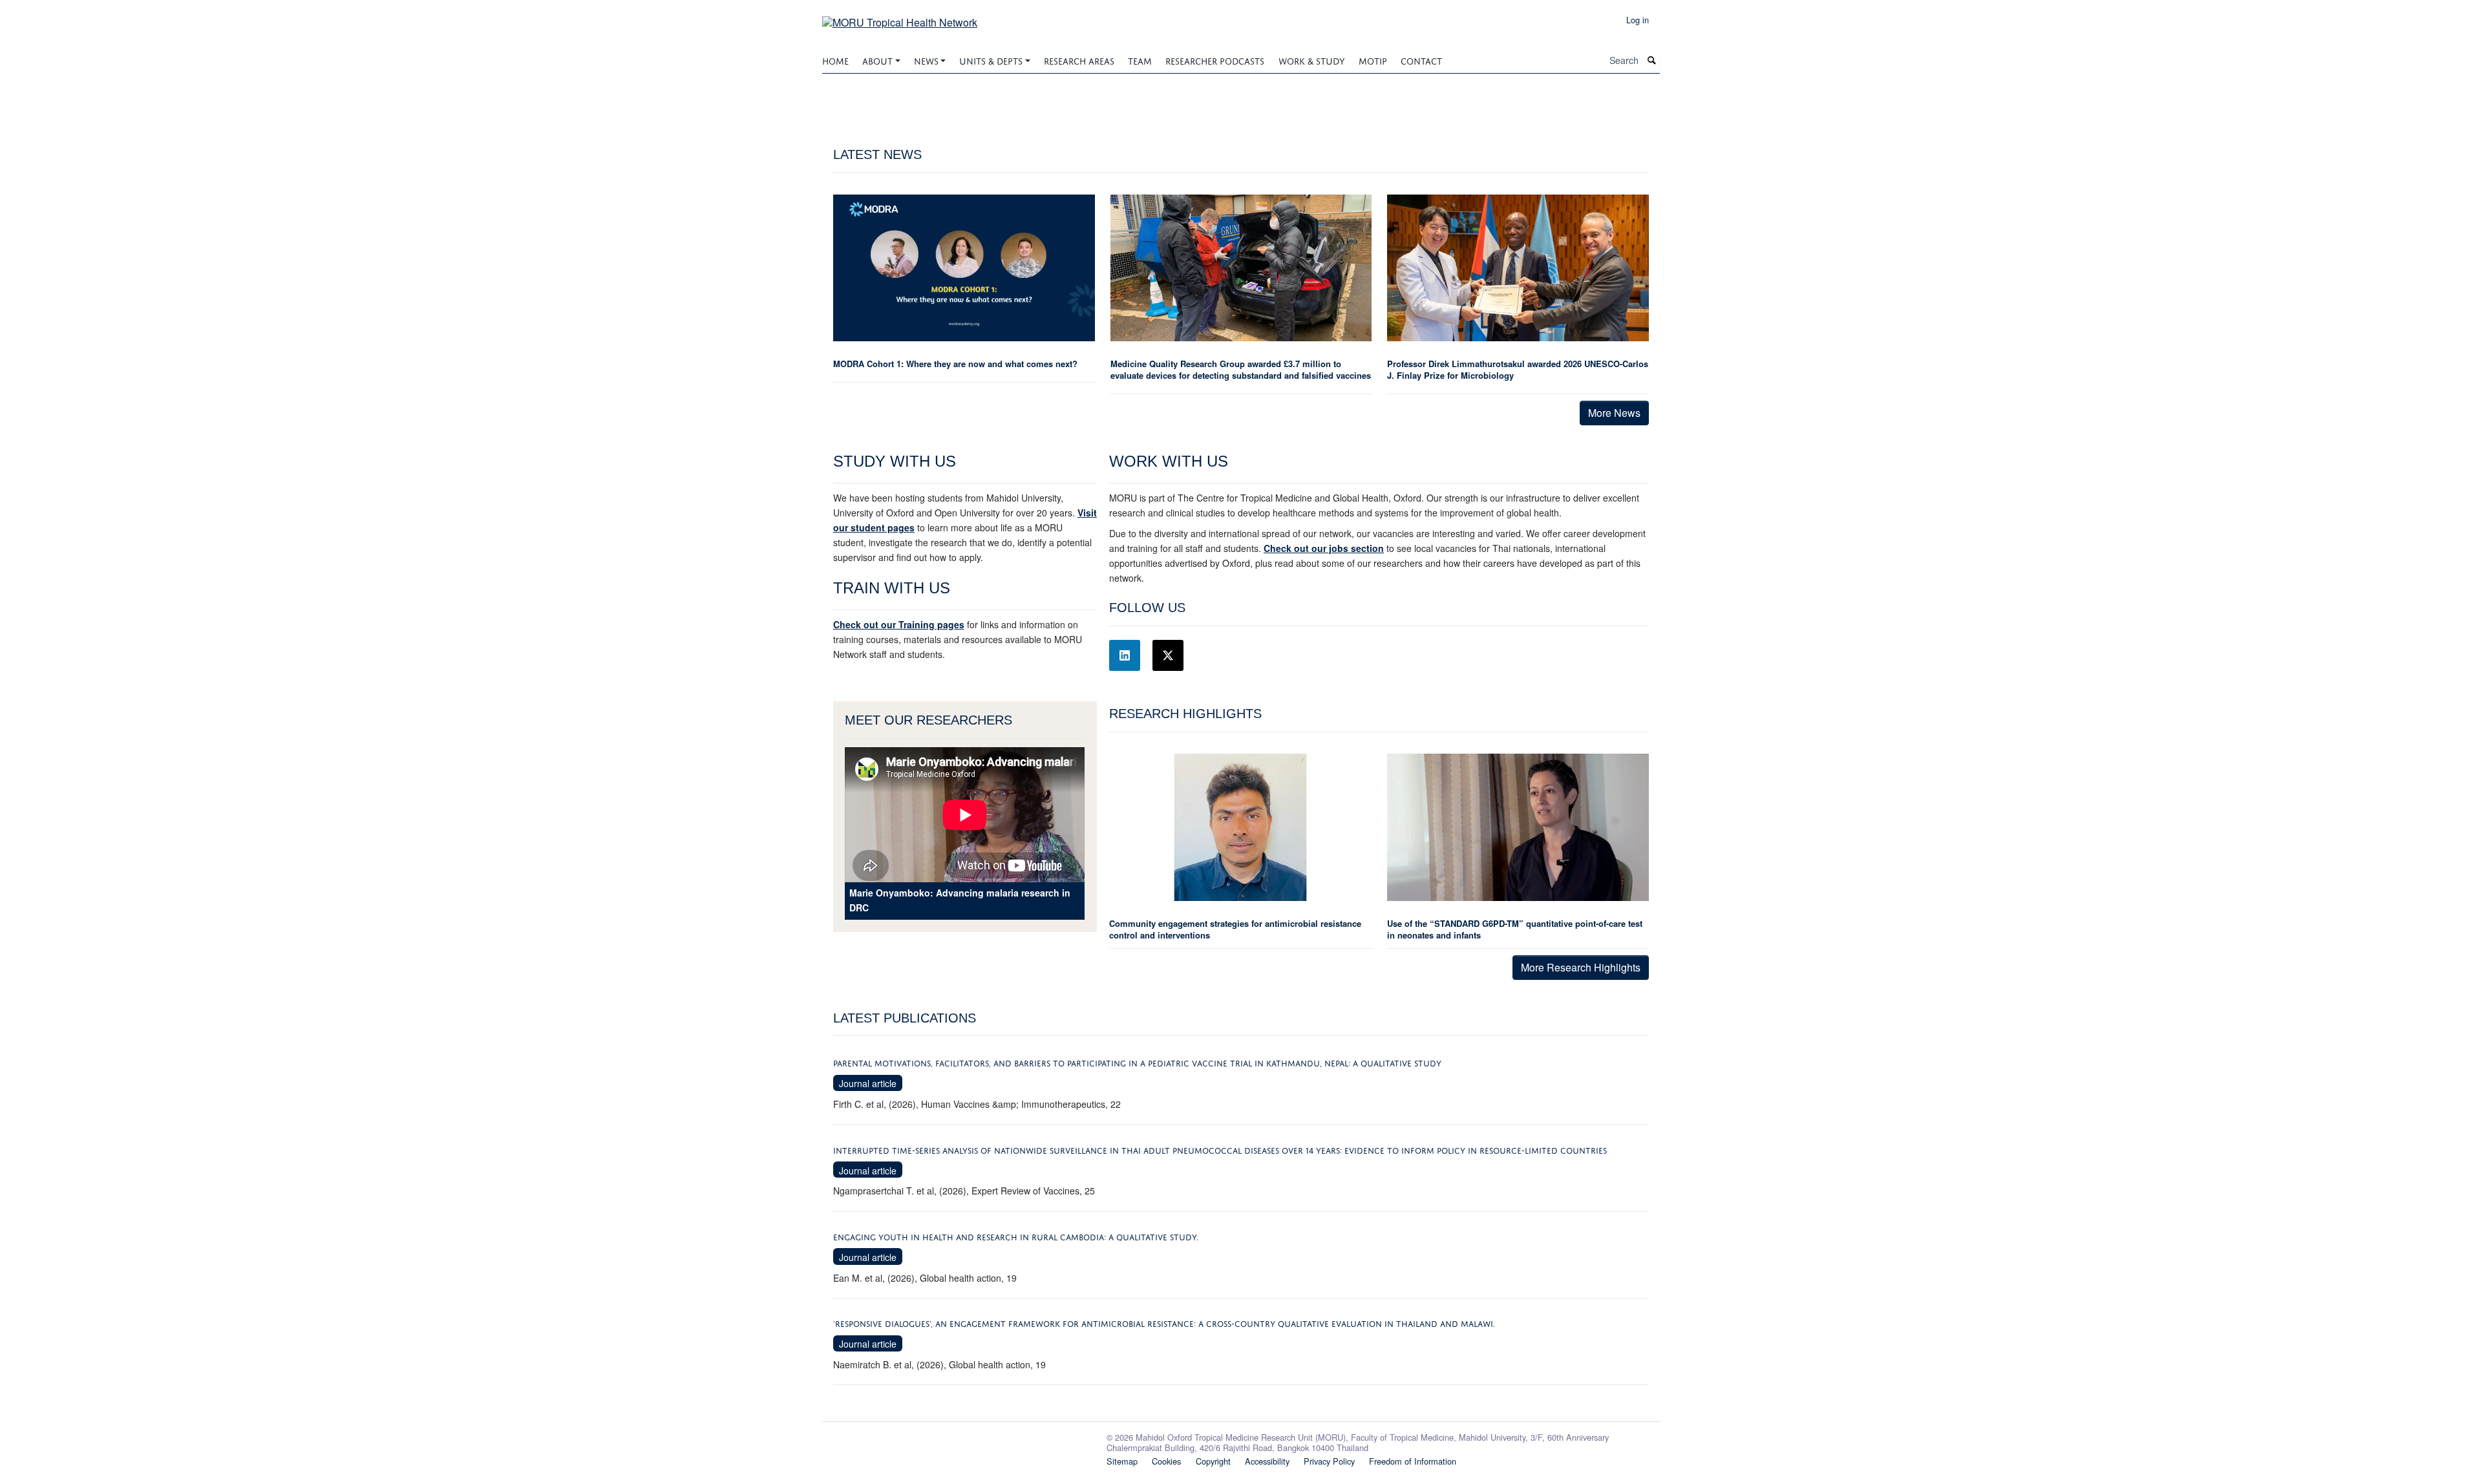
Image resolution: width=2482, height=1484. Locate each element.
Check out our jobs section (1324, 548)
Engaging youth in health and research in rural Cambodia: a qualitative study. (1016, 1236)
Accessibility (1267, 1461)
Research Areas (1079, 60)
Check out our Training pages (899, 624)
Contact (1421, 60)
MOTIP (1373, 60)
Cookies (1166, 1461)
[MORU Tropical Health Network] (900, 18)
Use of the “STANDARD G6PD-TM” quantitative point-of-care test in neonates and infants (1515, 929)
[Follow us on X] (1168, 655)
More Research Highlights (1581, 967)
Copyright (1213, 1461)
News (926, 60)
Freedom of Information (1413, 1461)
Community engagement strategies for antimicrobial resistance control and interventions (1235, 929)
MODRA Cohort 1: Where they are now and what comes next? (955, 364)
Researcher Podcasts (1215, 60)
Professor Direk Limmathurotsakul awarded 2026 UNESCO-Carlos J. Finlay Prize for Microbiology (1518, 369)
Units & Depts (991, 60)
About (877, 60)
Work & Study (1312, 60)
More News (1614, 413)
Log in (1638, 20)
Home (835, 60)
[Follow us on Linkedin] (1125, 655)
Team (1140, 60)
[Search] (1652, 60)
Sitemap (1122, 1461)
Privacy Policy (1329, 1461)
